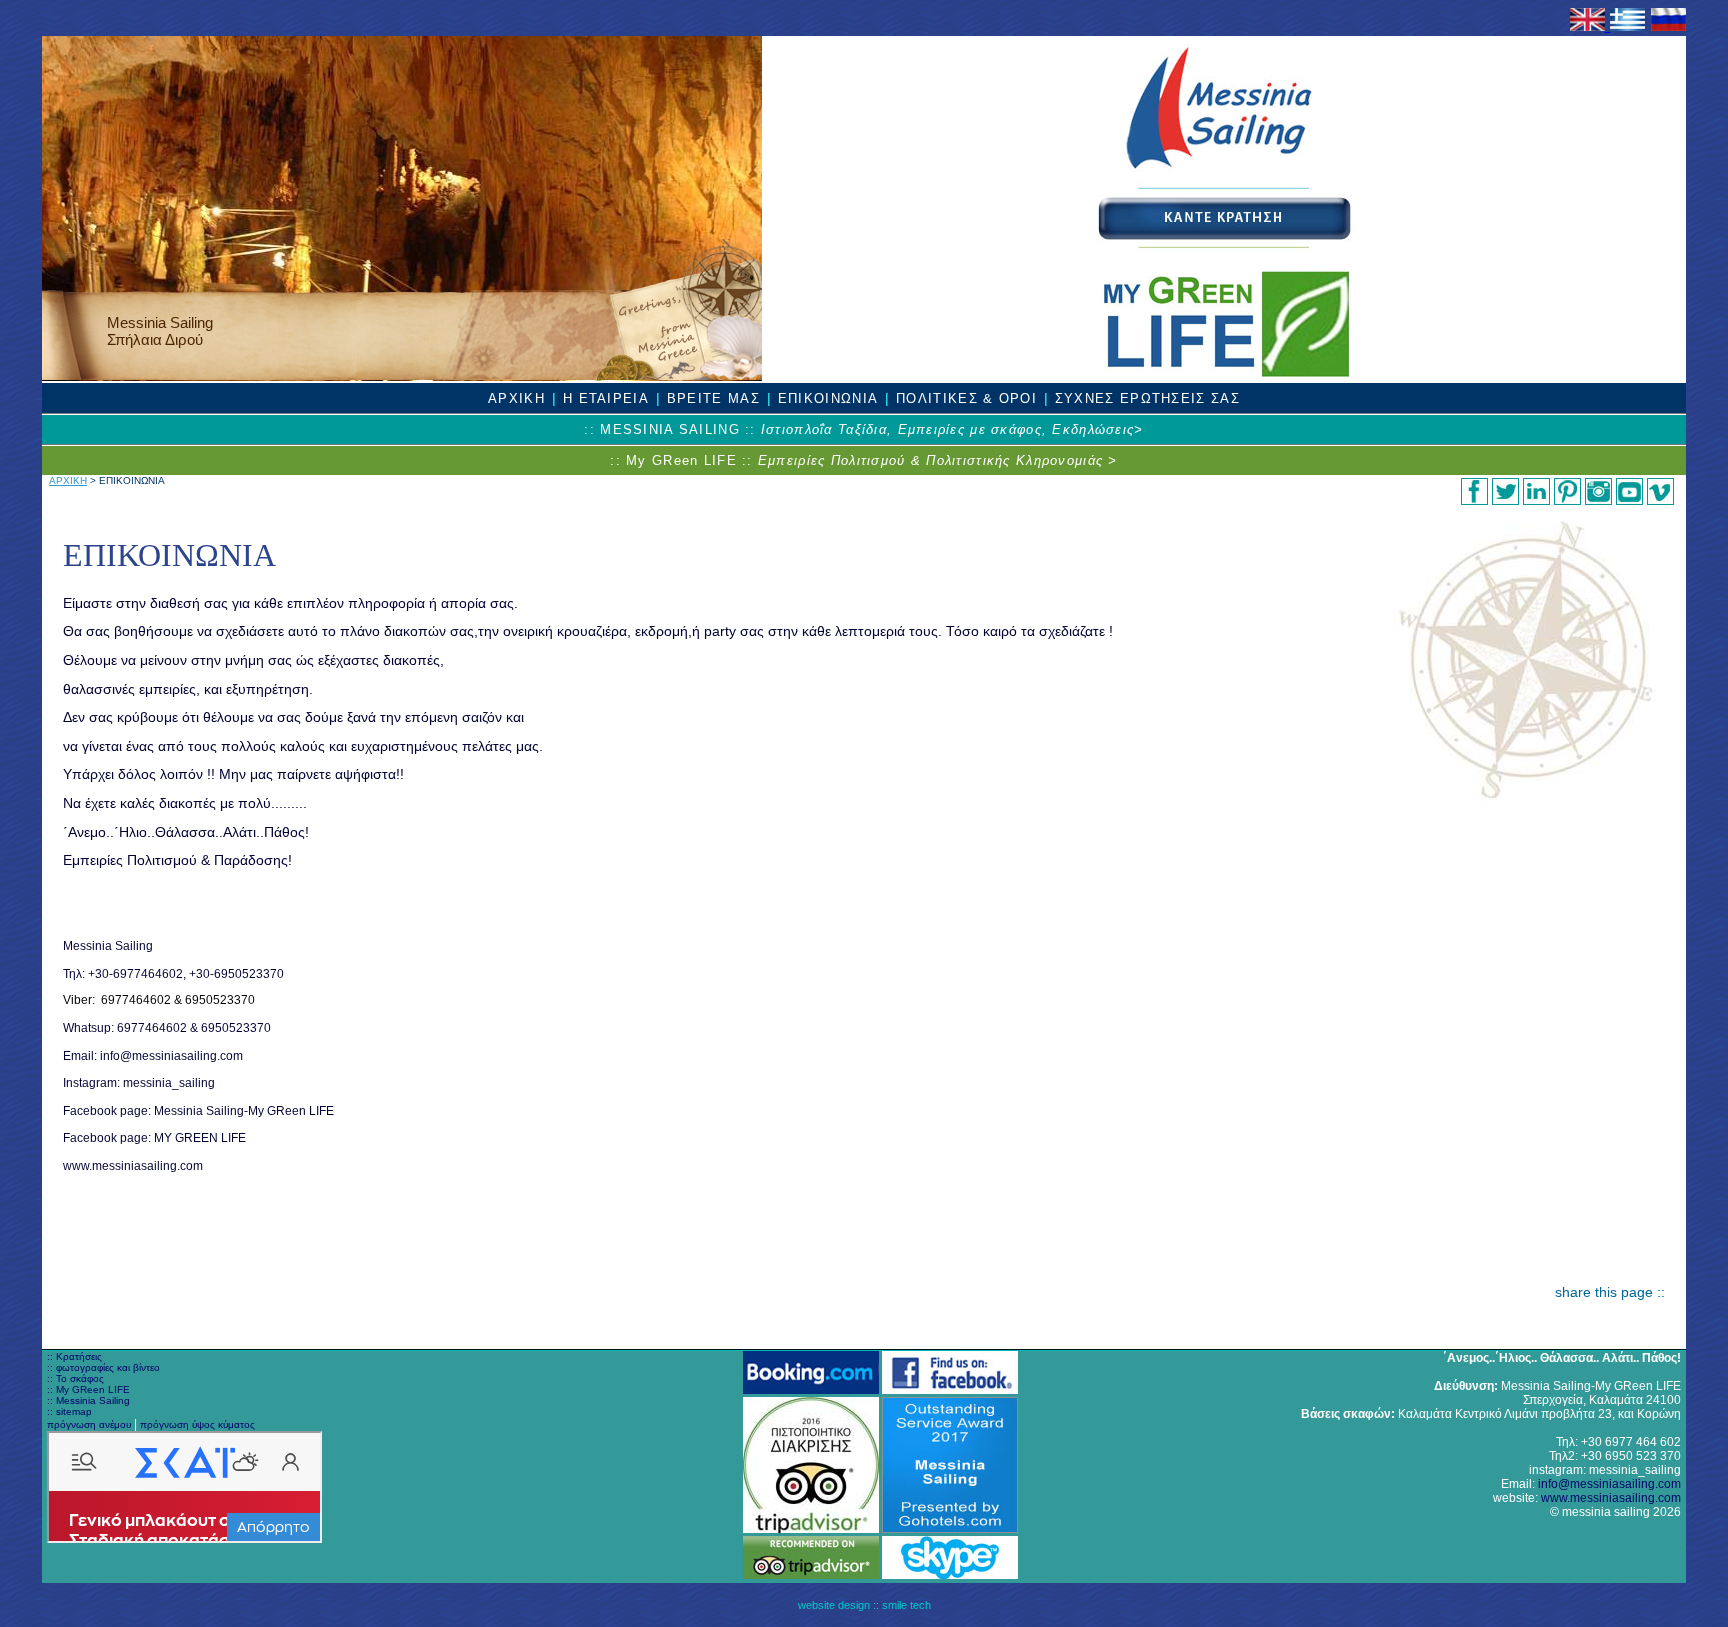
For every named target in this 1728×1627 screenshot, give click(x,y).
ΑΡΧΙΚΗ (516, 398)
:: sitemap (69, 1411)
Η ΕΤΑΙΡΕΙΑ (606, 398)
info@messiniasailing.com (1609, 1484)
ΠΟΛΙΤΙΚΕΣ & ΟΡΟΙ (966, 398)
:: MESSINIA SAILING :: (863, 429)
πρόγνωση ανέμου (89, 1424)
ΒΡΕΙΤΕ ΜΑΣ (713, 398)
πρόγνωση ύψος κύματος (197, 1424)
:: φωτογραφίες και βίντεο (103, 1367)
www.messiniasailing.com (1611, 1498)
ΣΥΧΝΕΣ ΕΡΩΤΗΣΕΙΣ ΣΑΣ (1147, 398)
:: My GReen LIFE (88, 1389)
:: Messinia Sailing (88, 1400)
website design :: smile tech (864, 1605)
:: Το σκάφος (75, 1378)
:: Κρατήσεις (74, 1356)
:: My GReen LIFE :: (863, 460)
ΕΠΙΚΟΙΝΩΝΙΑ (828, 398)
